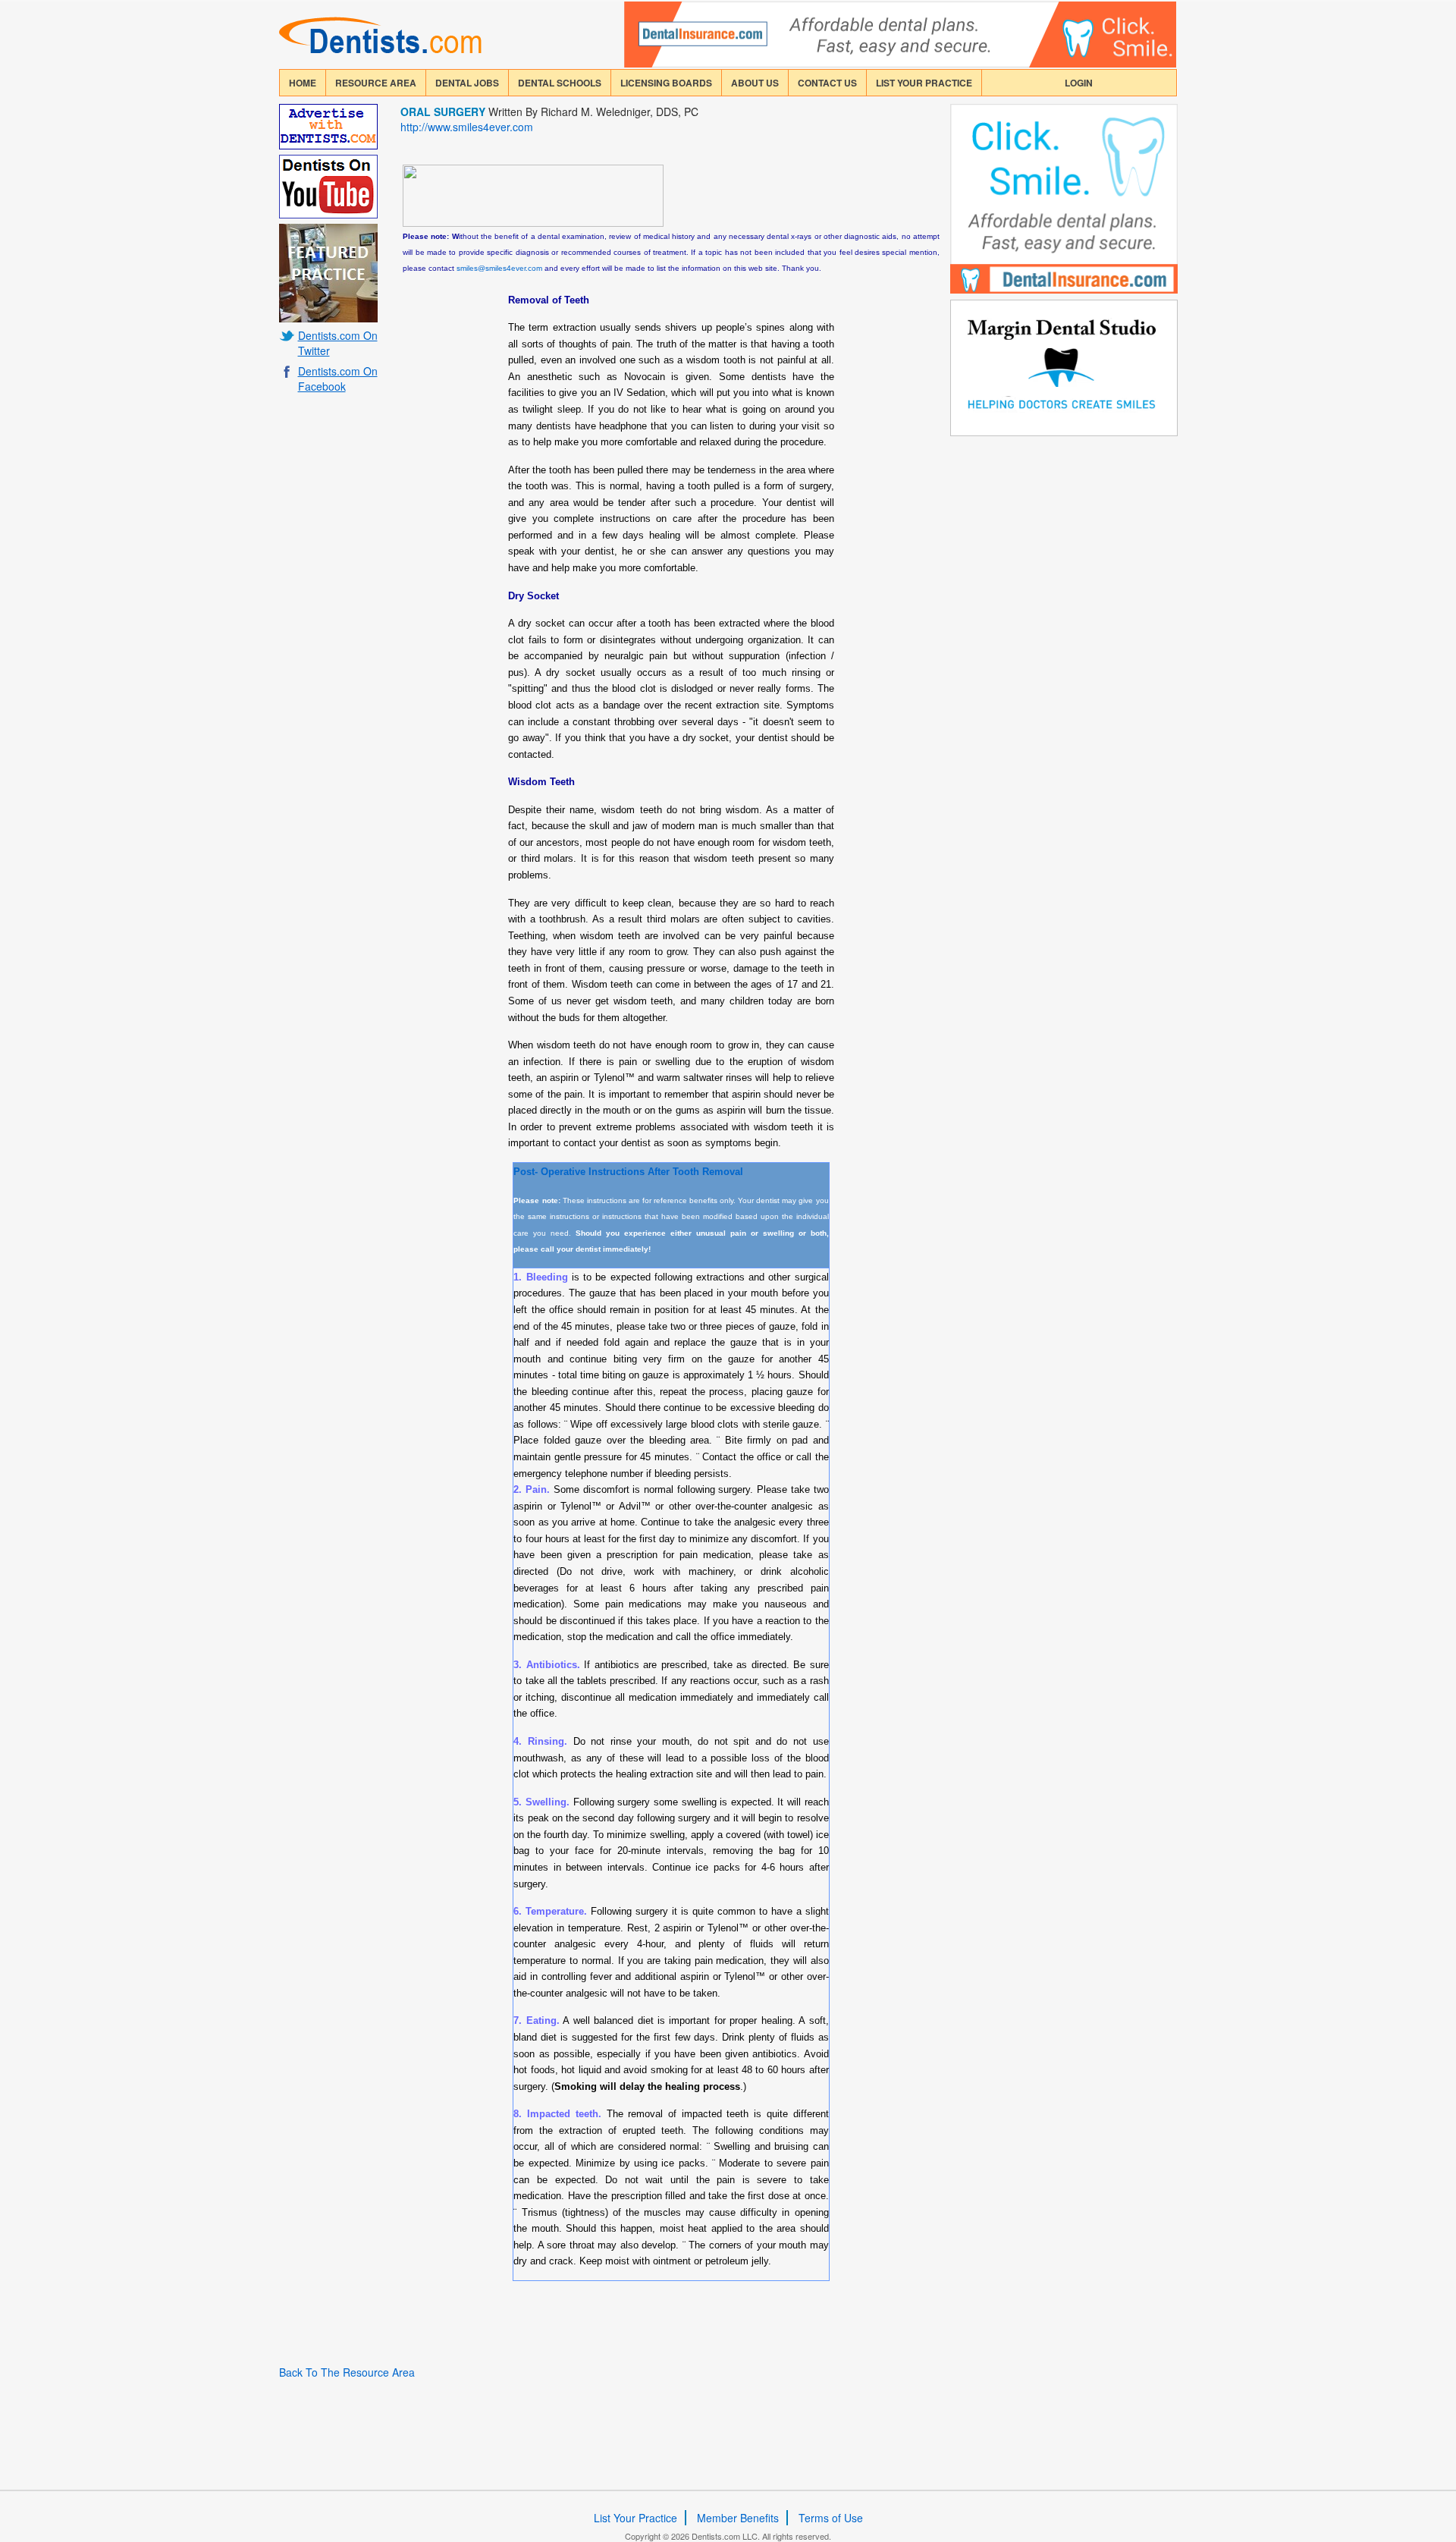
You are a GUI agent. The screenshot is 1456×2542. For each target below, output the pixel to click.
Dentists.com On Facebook (338, 379)
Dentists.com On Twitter (338, 343)
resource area (376, 83)
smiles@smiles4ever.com (499, 268)
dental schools (560, 83)
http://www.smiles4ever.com (467, 127)
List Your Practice (924, 83)
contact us (827, 83)
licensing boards (666, 83)
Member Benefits (738, 2518)
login (1079, 83)
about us (755, 83)
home (303, 83)
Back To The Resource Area (347, 2372)
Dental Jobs (467, 83)
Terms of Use (831, 2518)
